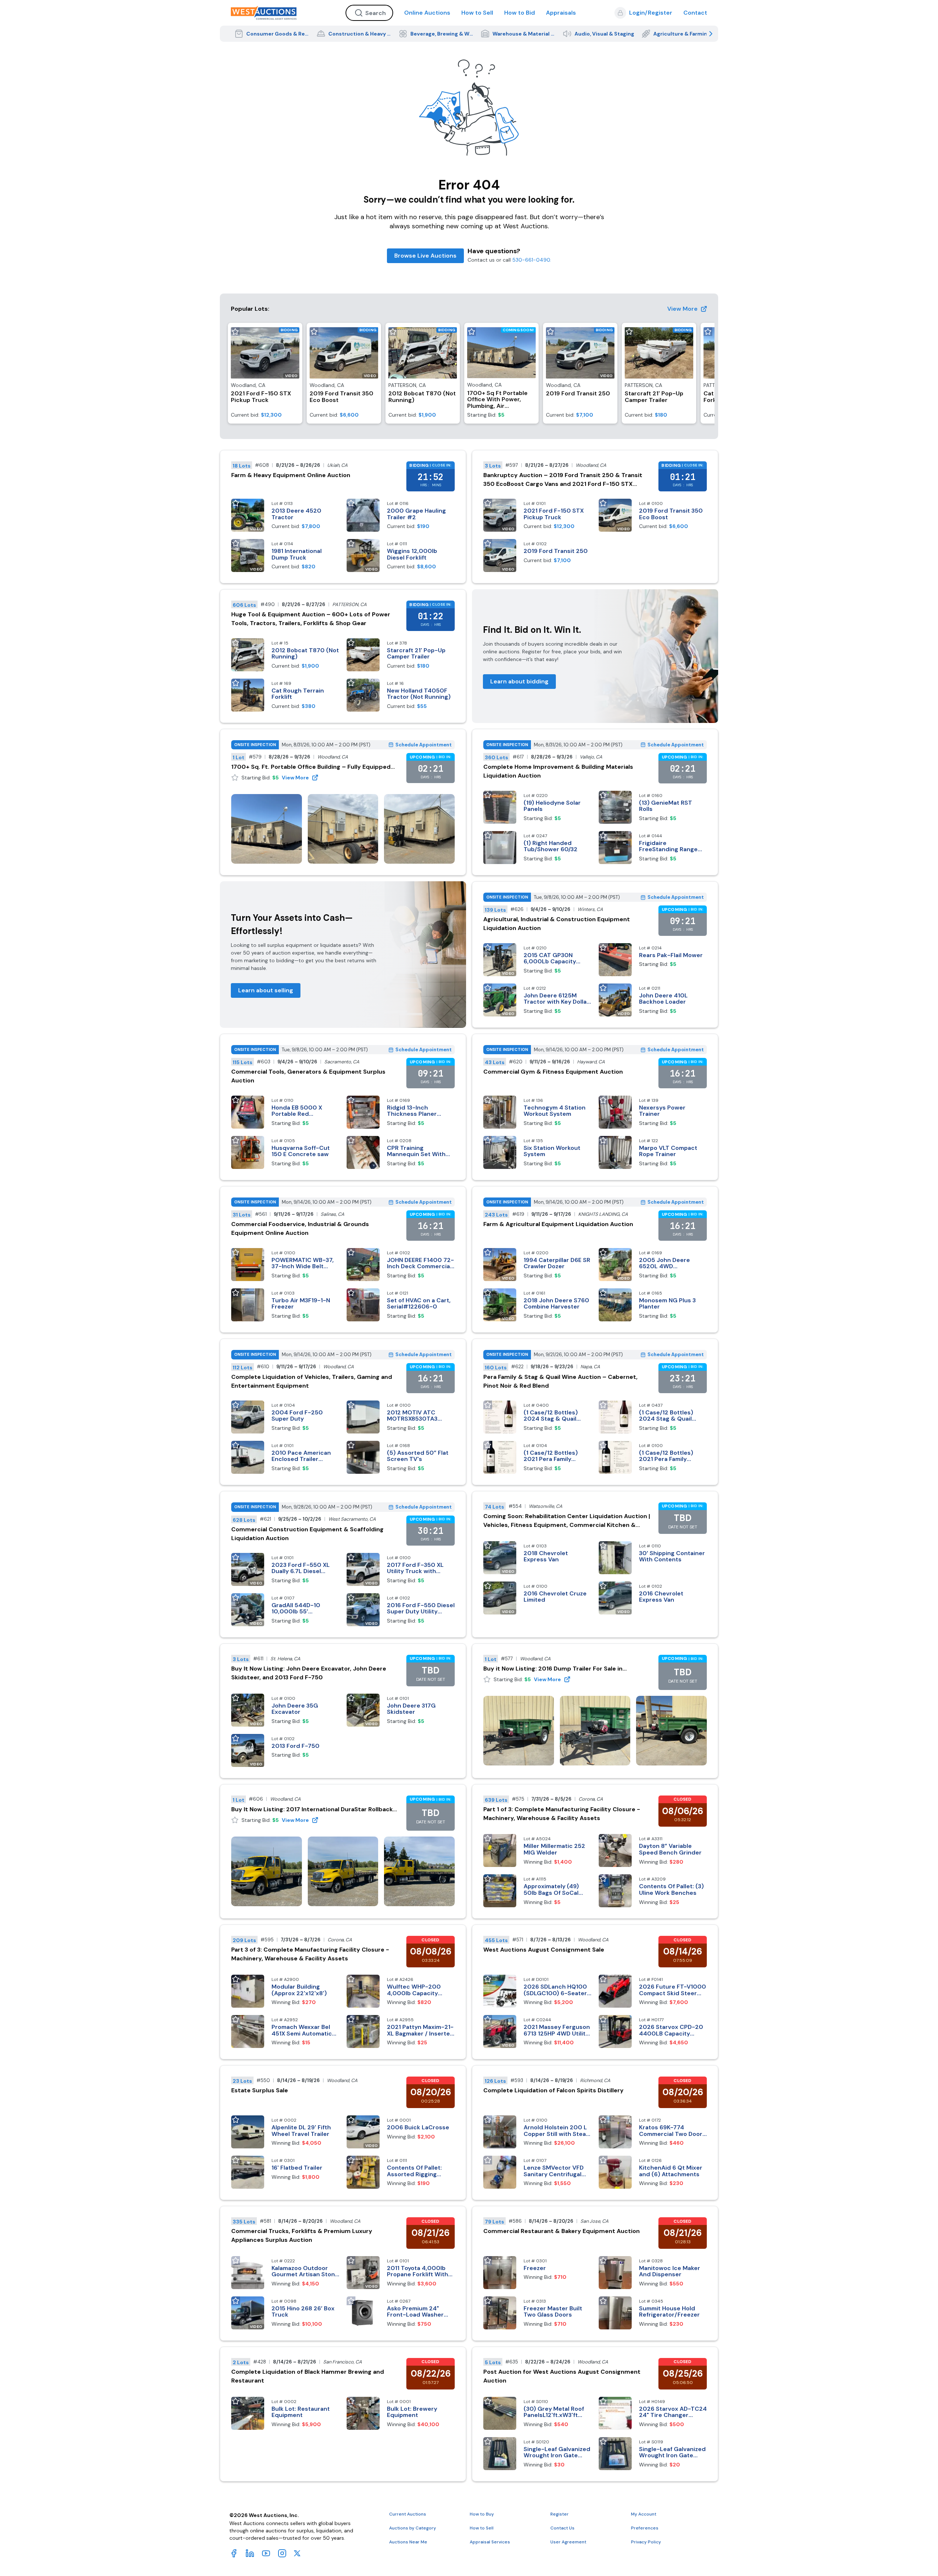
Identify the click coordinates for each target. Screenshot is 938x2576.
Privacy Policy (646, 2542)
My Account (644, 2514)
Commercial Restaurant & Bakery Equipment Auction (562, 2231)
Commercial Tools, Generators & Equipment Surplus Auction (308, 1076)
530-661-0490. (532, 260)
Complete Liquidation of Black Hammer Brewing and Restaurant (308, 2376)
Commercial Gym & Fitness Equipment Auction (553, 1072)
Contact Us (562, 2528)
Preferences (645, 2528)
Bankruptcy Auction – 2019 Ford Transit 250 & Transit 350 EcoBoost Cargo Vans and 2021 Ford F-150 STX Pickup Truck (563, 480)
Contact (695, 13)
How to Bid (520, 13)
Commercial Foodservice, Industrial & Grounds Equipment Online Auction (300, 1228)
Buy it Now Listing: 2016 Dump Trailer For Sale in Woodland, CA (553, 1669)
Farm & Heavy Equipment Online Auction (291, 475)
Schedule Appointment (424, 745)
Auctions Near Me (408, 2542)
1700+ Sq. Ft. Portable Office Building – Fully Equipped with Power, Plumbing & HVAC (311, 767)
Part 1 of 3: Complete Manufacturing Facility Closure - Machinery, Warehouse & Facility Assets (562, 1814)
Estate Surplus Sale (260, 2090)
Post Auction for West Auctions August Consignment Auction (562, 2376)
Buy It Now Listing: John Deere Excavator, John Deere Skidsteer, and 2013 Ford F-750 (309, 1673)
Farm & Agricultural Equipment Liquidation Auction (558, 1224)
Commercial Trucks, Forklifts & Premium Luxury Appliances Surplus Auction (302, 2235)
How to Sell (477, 13)
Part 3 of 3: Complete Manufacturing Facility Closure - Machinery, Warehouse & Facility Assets (310, 1954)
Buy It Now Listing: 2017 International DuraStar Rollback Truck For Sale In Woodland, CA (312, 1810)
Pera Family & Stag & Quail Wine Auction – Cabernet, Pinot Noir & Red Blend (560, 1381)
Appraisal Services (490, 2542)
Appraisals (561, 13)
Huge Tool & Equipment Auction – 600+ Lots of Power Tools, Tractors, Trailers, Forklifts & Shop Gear (311, 619)
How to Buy (482, 2514)
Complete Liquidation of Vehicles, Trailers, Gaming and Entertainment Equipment (312, 1381)
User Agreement (568, 2542)
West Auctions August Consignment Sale (544, 1950)
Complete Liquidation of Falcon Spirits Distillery (553, 2090)
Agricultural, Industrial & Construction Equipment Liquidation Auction (557, 924)
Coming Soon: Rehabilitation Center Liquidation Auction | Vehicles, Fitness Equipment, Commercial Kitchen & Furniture (567, 1521)
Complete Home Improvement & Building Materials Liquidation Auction (558, 771)
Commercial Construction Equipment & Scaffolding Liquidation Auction (307, 1534)
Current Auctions (408, 2514)
